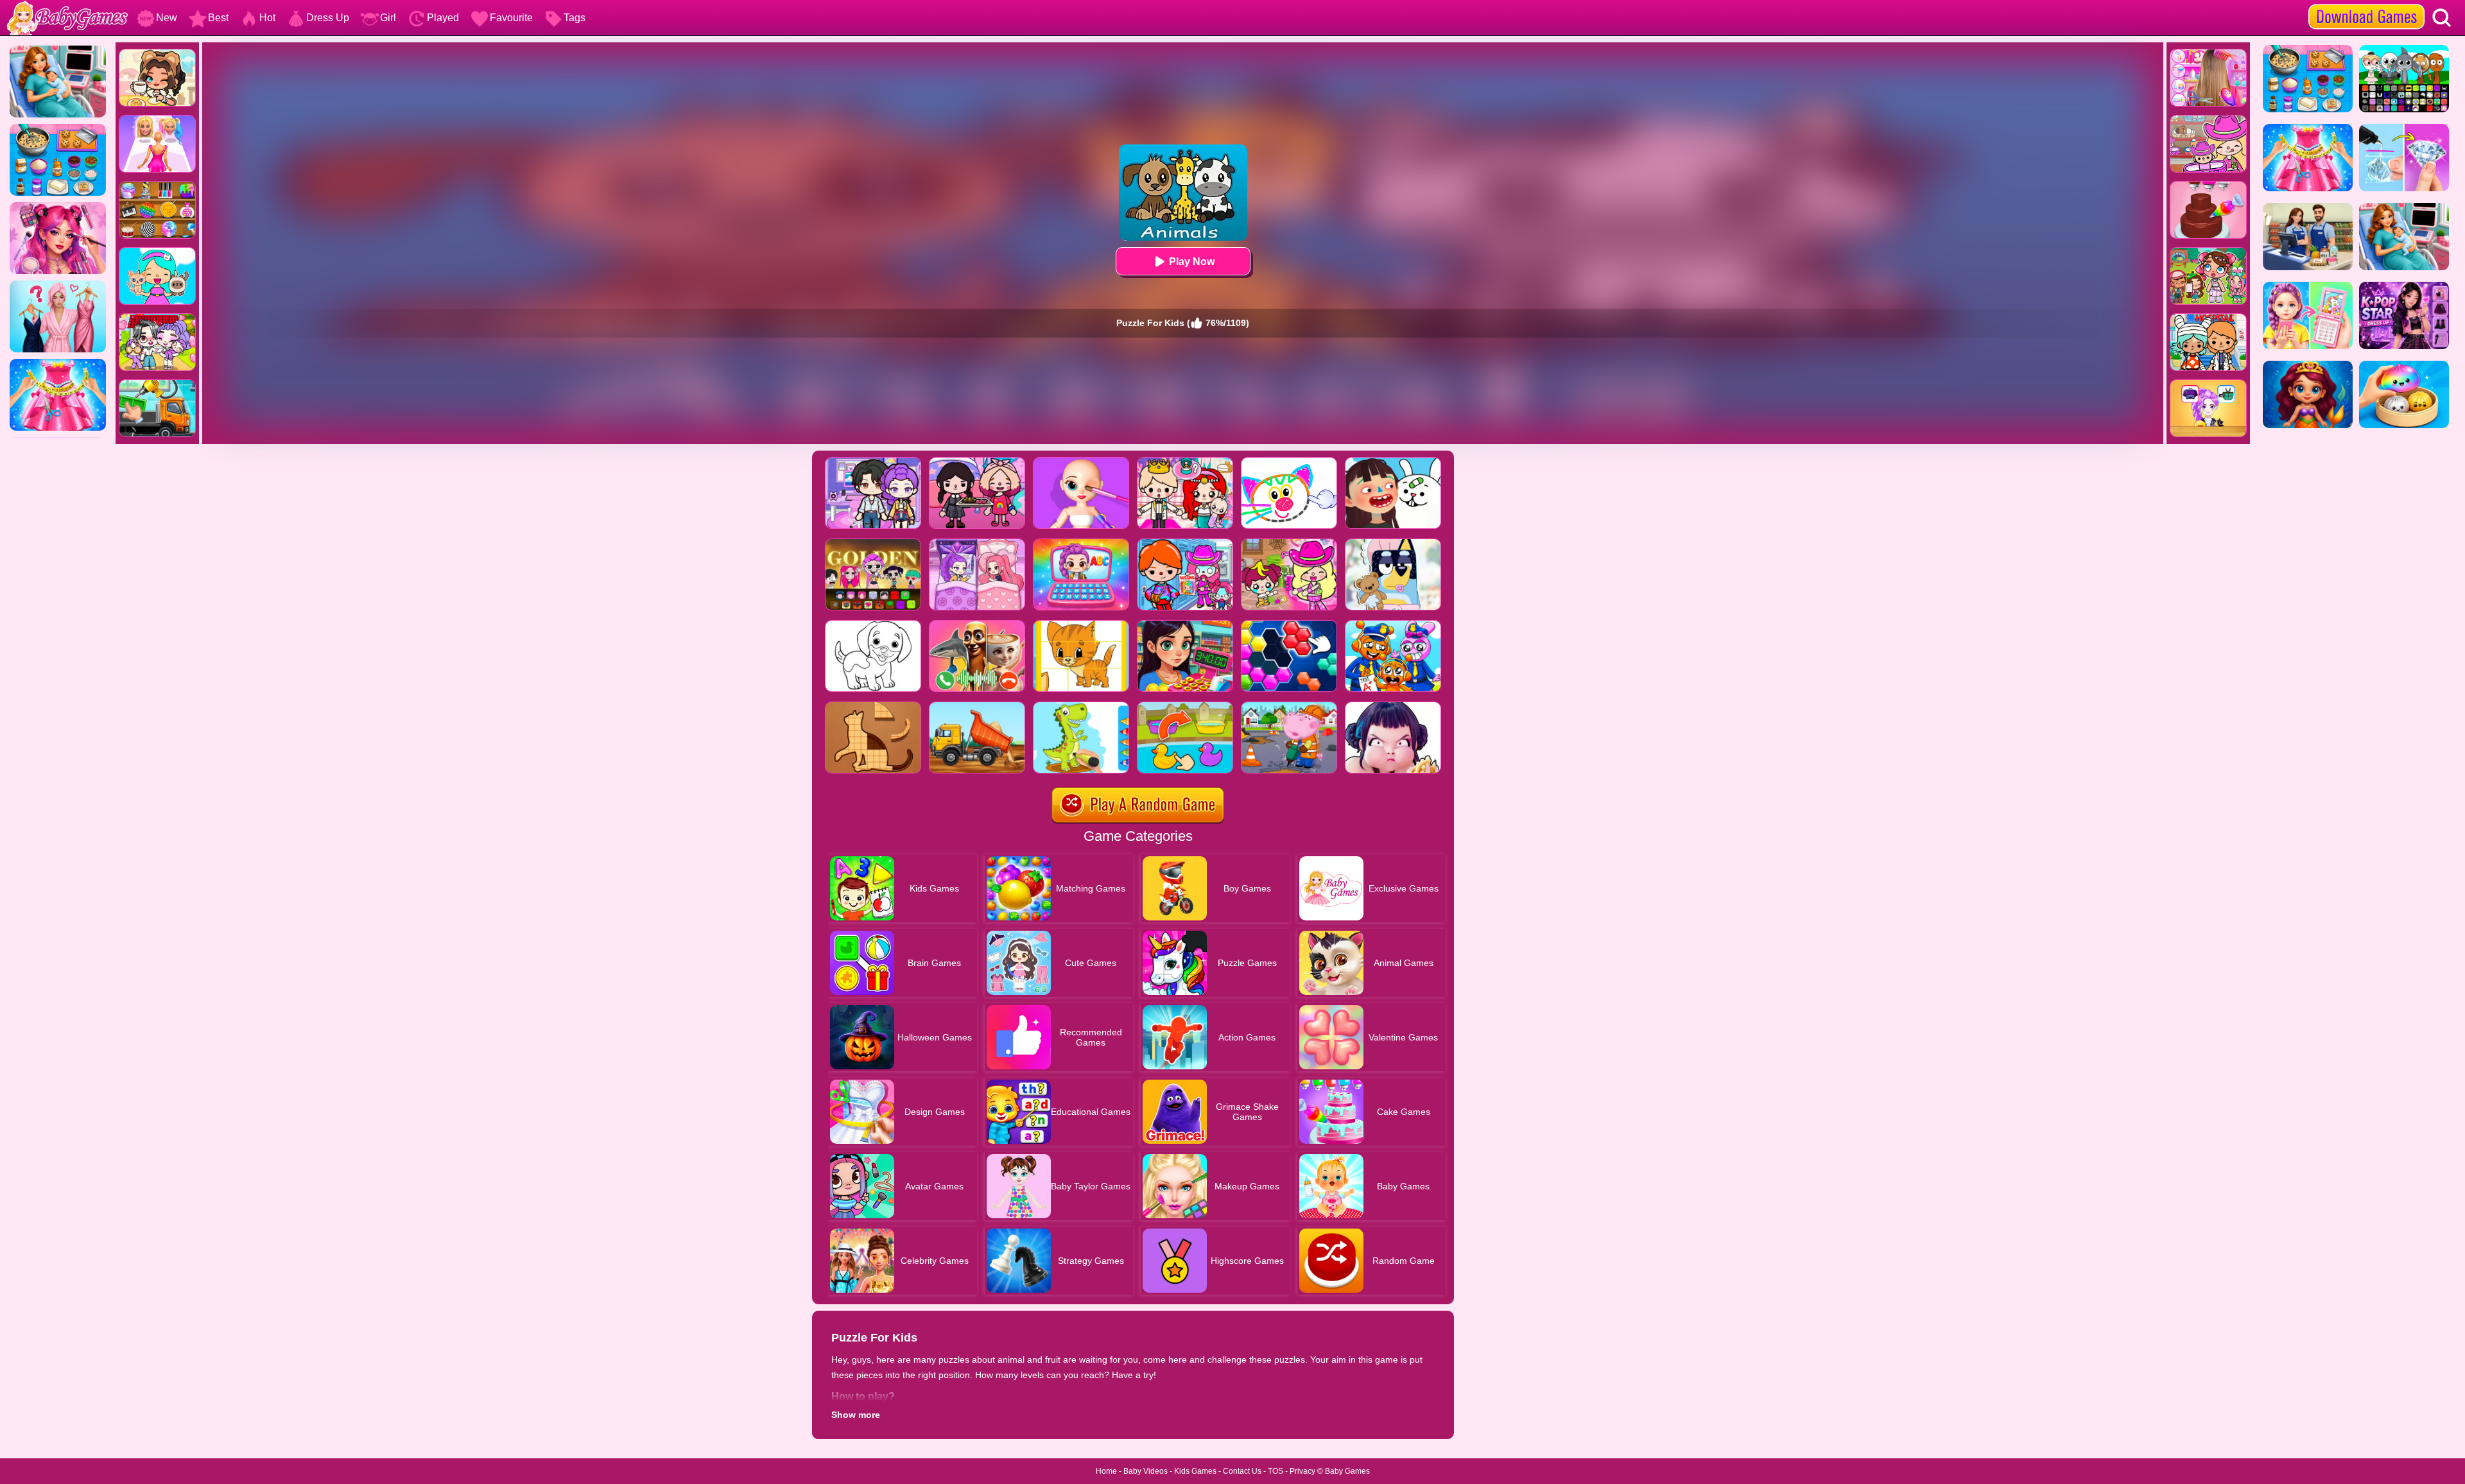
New (167, 18)
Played (443, 18)
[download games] (2366, 4)
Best (218, 18)
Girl (388, 18)
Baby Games (1347, 1471)
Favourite (511, 18)
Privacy (1302, 1471)
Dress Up (328, 18)
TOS (1276, 1471)
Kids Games (1195, 1471)
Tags (575, 18)
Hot (267, 18)
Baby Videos (1146, 1471)
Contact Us (1242, 1471)
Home (1106, 1471)
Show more (856, 1415)
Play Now (1192, 262)
